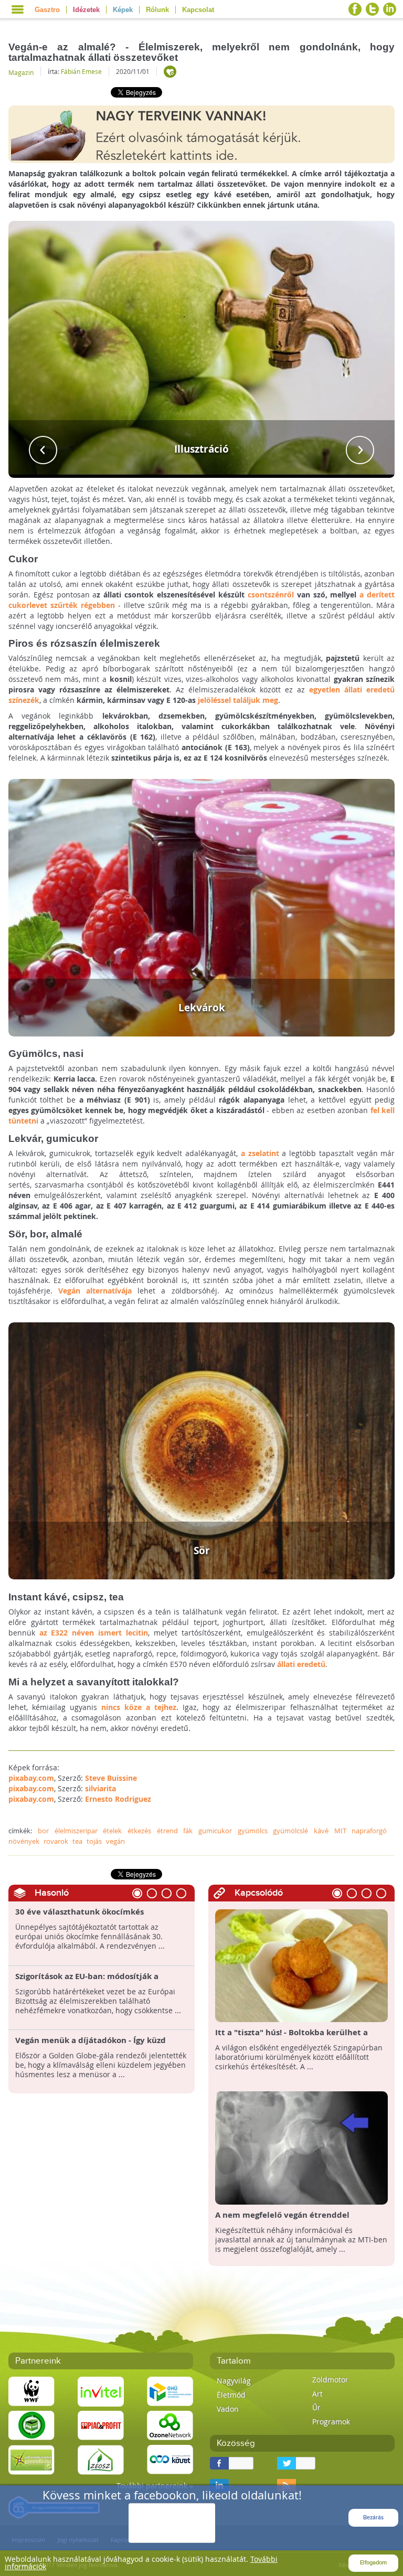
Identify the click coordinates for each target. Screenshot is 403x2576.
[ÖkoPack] (31, 2425)
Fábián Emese (81, 71)
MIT (340, 1831)
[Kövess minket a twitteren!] (372, 9)
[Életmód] (170, 72)
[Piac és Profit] (101, 2425)
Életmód (231, 2395)
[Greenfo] (31, 2459)
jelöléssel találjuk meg (238, 700)
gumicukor (215, 1831)
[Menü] (18, 9)
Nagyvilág (234, 2381)
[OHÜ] (170, 2391)
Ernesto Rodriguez (118, 1799)
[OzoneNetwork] (170, 2425)
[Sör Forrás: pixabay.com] (202, 1450)
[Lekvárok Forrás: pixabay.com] (202, 907)
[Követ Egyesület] (170, 2459)
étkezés (139, 1831)
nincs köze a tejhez (139, 1707)
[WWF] (31, 2391)
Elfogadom (373, 2563)
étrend (167, 1831)
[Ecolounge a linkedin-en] (390, 9)
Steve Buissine (111, 1778)
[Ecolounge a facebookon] (355, 9)
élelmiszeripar (76, 1831)
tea (77, 1841)
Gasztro (47, 10)
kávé (321, 1831)
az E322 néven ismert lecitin (94, 1633)
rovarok (56, 1841)
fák (188, 1831)
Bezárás (373, 2518)
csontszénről (271, 595)
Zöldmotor (330, 2380)
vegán (115, 1841)
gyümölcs (253, 1831)
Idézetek (86, 10)
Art (317, 2394)
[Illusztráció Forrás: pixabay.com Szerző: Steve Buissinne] (202, 349)
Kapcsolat (198, 10)
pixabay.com (31, 1778)
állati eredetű (301, 1664)
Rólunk (157, 10)
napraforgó (369, 1831)
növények (24, 1841)
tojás (94, 1841)
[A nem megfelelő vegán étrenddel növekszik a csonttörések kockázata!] (301, 2147)
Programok (331, 2422)
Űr (316, 2407)
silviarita (100, 1788)
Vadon (228, 2409)
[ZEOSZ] (101, 2459)
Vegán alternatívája (95, 1291)
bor (43, 1831)
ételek (112, 1831)
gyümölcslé (290, 1831)
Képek (123, 10)
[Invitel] (101, 2391)
